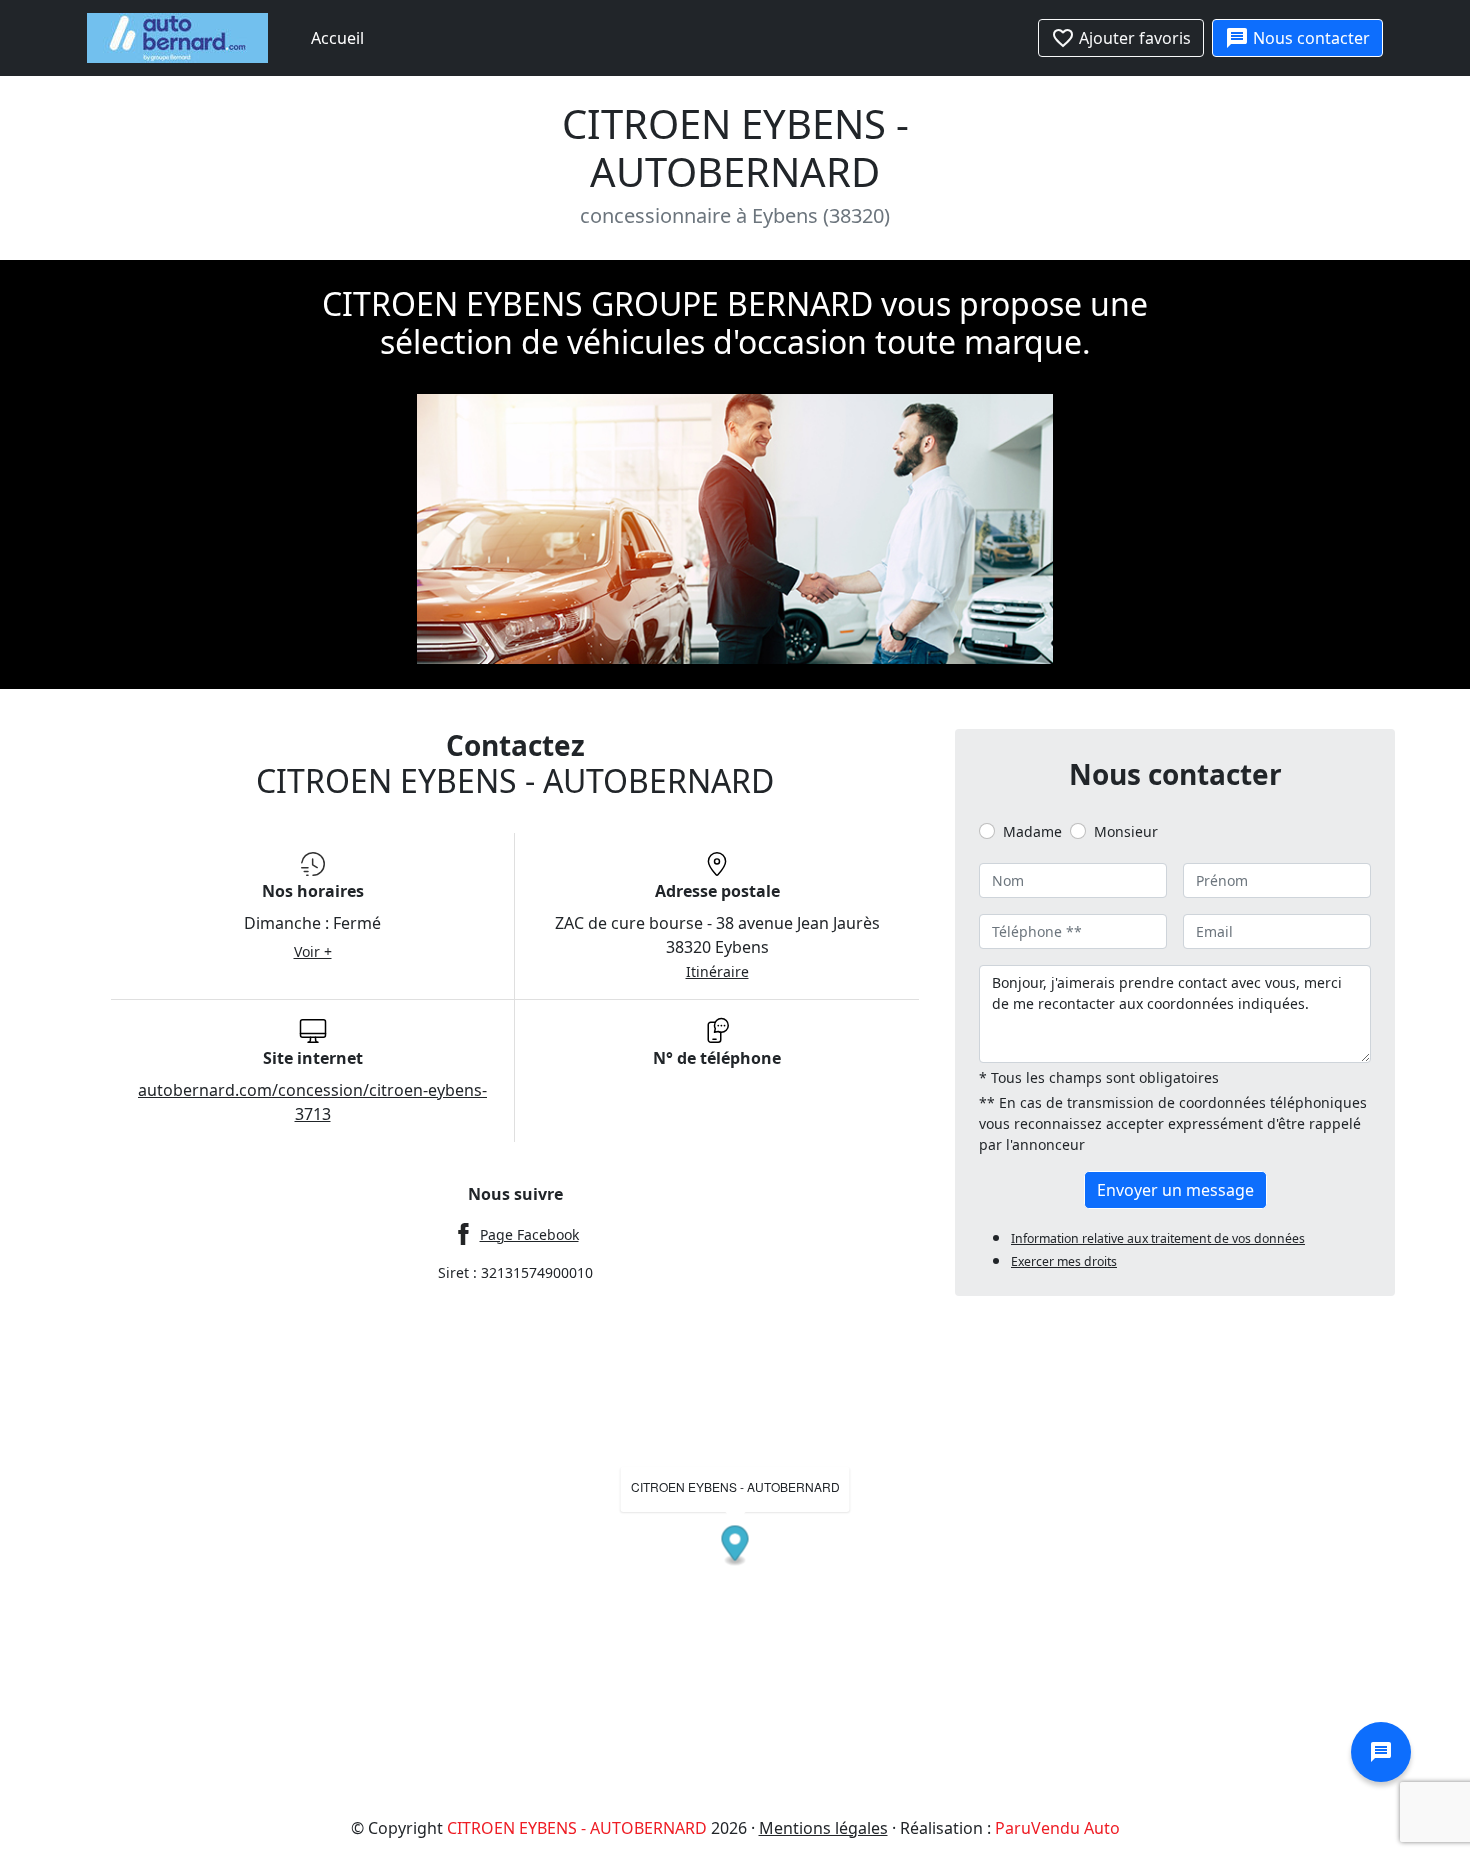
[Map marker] (735, 1545)
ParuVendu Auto (1057, 1828)
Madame (1032, 831)
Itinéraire (717, 971)
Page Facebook (529, 1234)
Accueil (337, 38)
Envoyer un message (1175, 1190)
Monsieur (1126, 831)
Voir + (313, 951)
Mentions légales (823, 1828)
